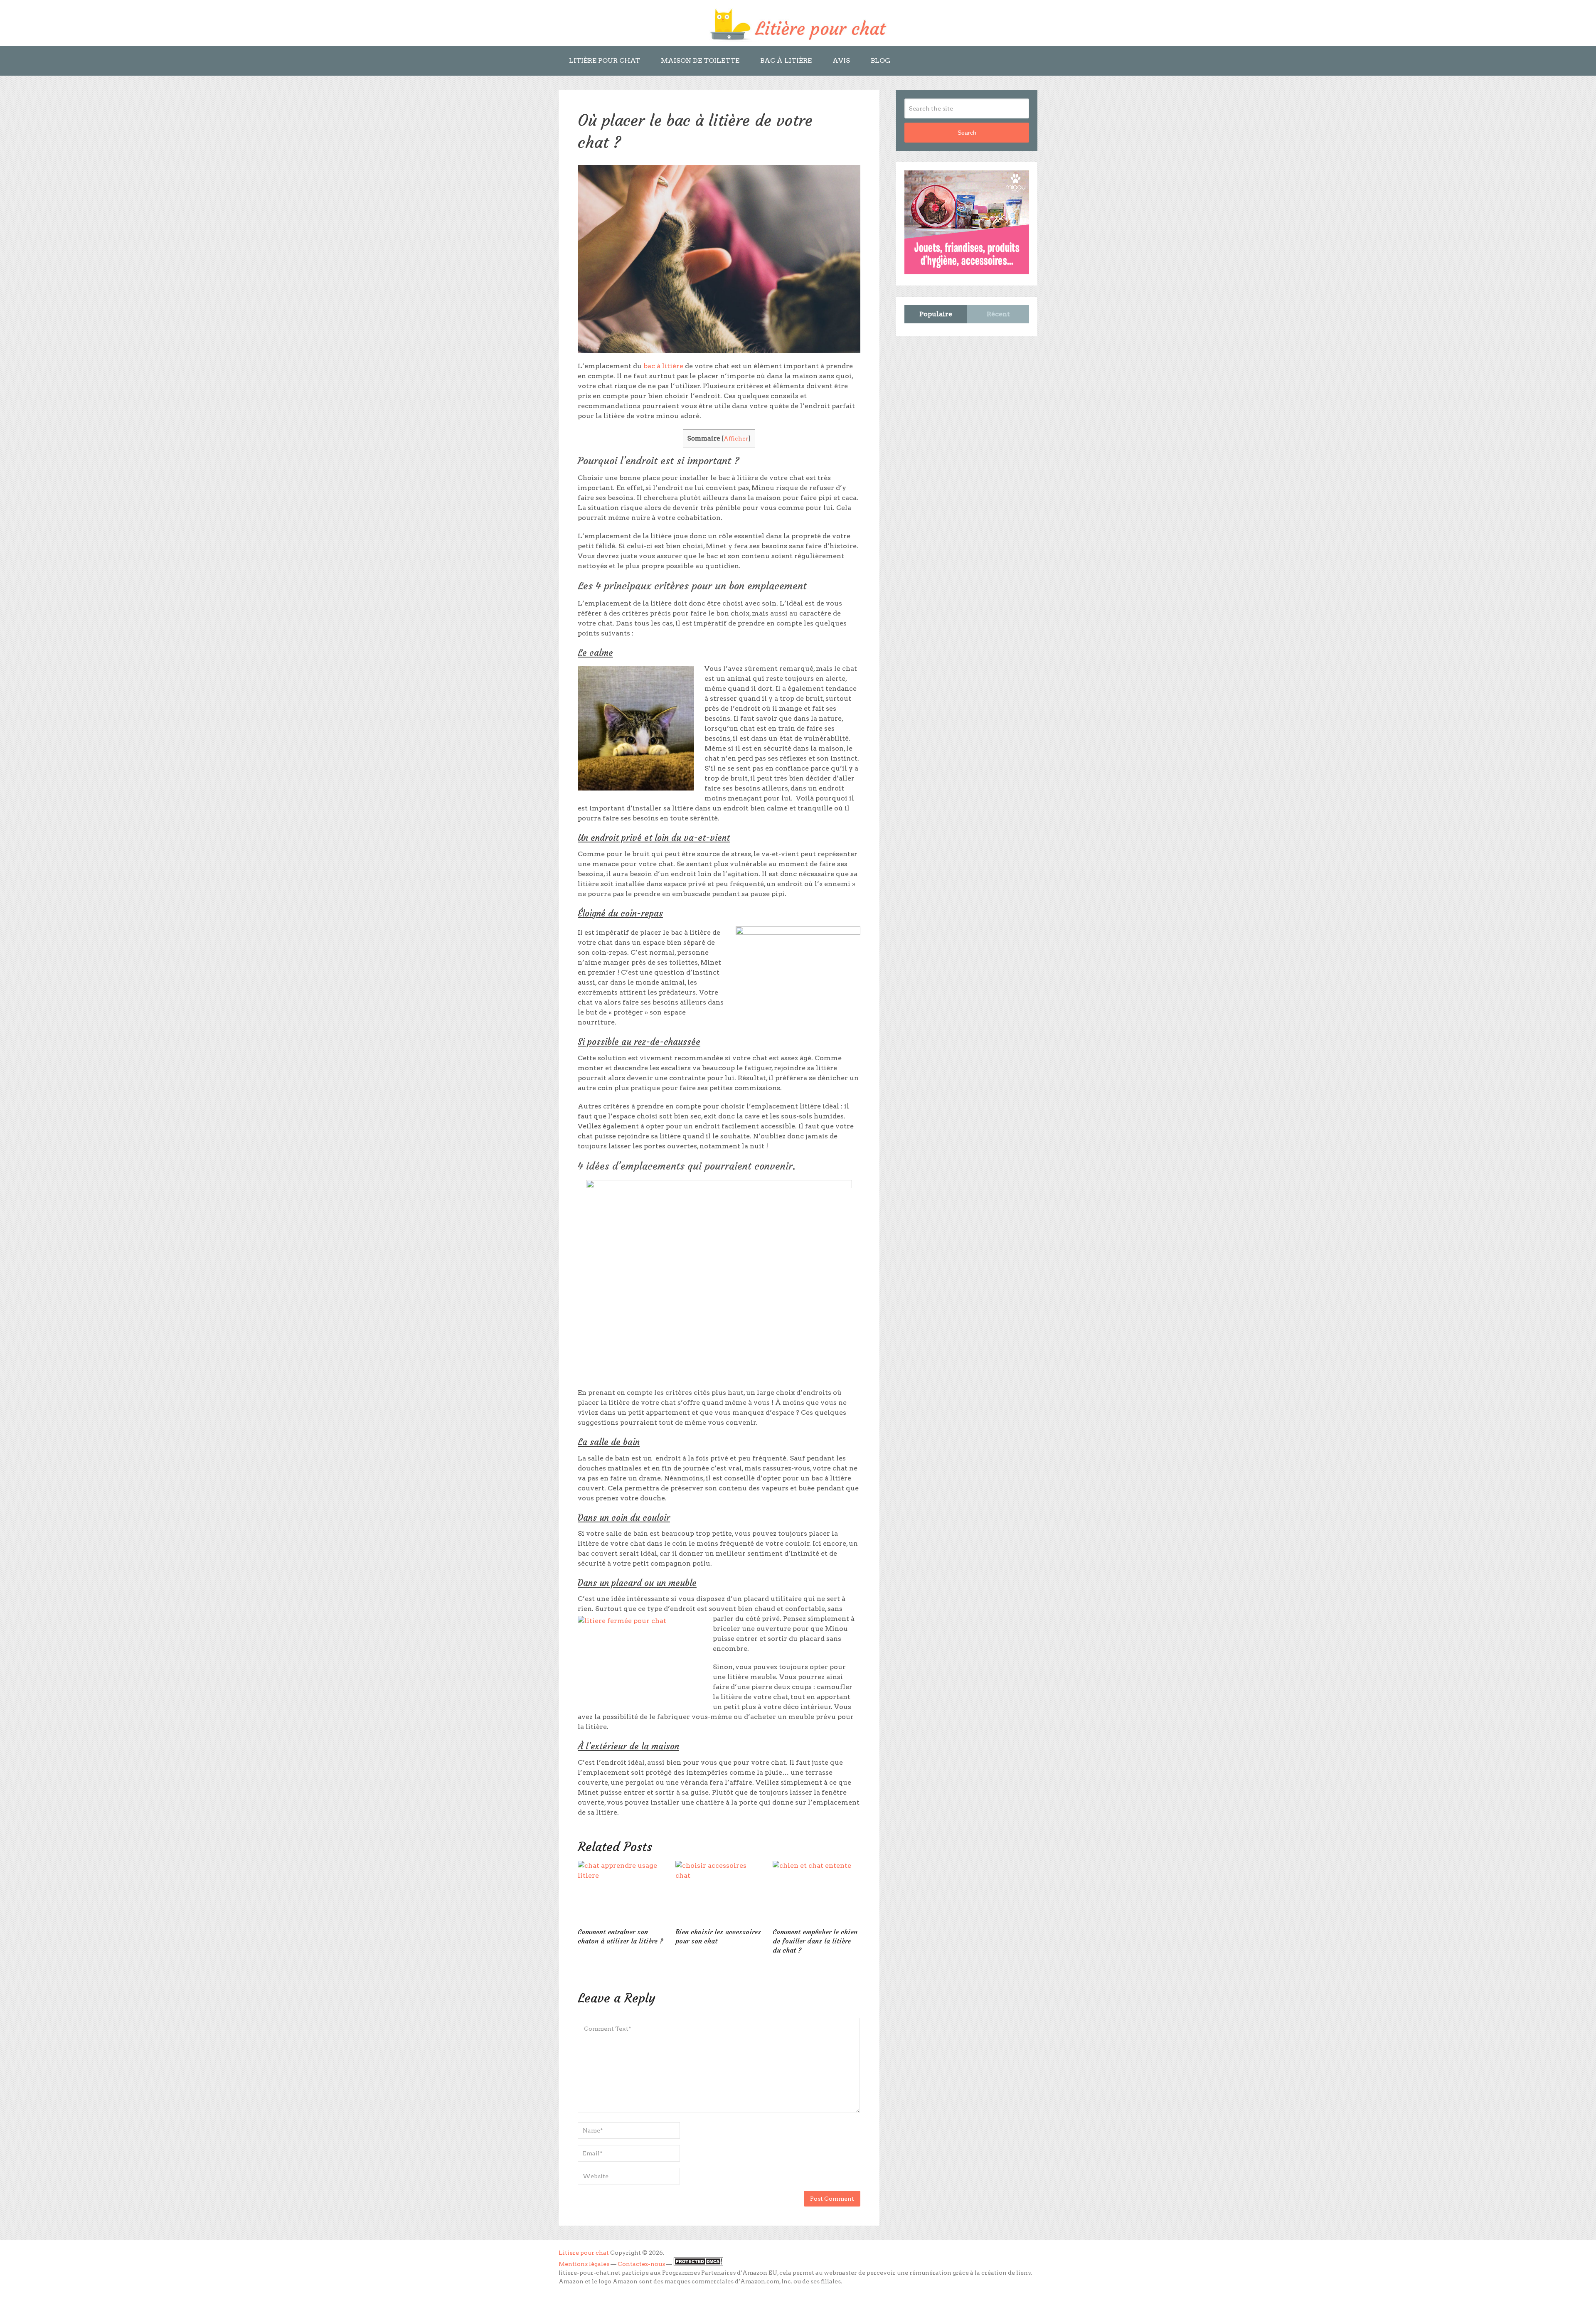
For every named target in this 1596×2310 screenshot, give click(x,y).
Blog (881, 60)
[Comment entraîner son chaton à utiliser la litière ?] (622, 1892)
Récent (998, 314)
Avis (841, 60)
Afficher (736, 438)
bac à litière (663, 366)
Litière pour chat (605, 60)
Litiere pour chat (584, 2253)
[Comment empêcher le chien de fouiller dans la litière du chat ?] (816, 1892)
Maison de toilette (700, 60)
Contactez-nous (641, 2264)
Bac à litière (786, 60)
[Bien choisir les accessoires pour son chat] (719, 1892)
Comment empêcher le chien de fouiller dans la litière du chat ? (815, 1941)
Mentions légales (584, 2264)
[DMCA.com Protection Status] (698, 2264)
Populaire (936, 314)
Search (967, 133)
